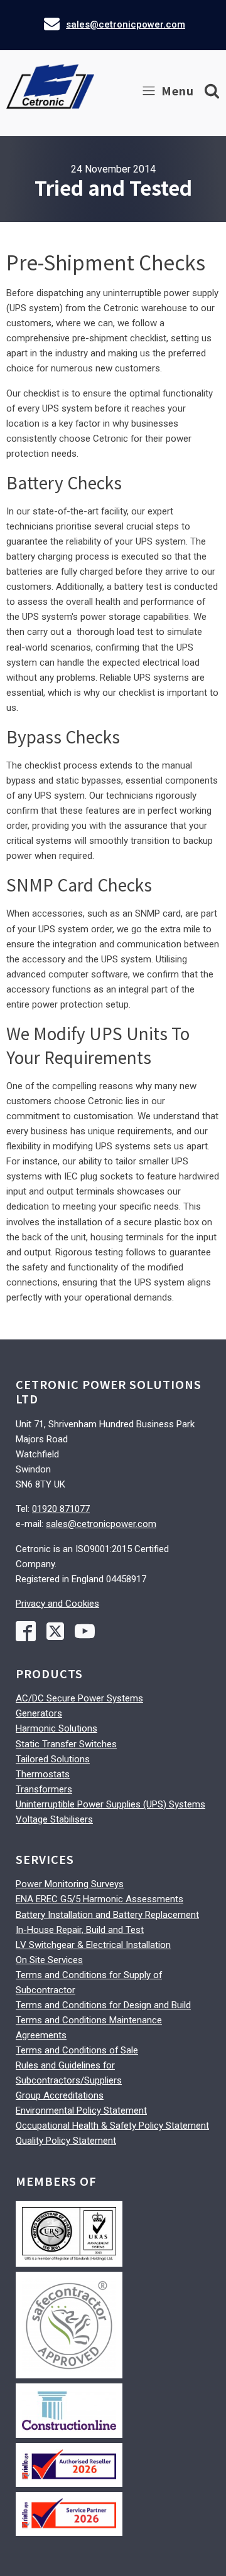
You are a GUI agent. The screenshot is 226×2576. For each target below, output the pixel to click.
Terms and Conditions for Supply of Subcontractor (89, 1983)
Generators (39, 1713)
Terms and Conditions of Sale (77, 2050)
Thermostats (43, 1774)
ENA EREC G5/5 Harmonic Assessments (100, 1899)
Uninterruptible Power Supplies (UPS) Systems (110, 1804)
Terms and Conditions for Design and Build (103, 2005)
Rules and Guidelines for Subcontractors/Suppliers (69, 2073)
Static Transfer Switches (66, 1744)
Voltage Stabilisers (54, 1819)
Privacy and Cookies (57, 1604)
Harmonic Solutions (56, 1728)
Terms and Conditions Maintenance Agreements (89, 2028)
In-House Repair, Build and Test (80, 1930)
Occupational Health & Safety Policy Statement (112, 2126)
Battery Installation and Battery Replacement (107, 1915)
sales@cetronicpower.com (126, 24)
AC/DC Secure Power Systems (79, 1698)
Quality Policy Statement (66, 2141)
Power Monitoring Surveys (70, 1884)
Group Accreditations (60, 2095)
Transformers (44, 1789)
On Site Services (49, 1960)
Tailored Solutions (53, 1759)
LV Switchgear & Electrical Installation (93, 1945)
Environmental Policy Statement (81, 2110)
